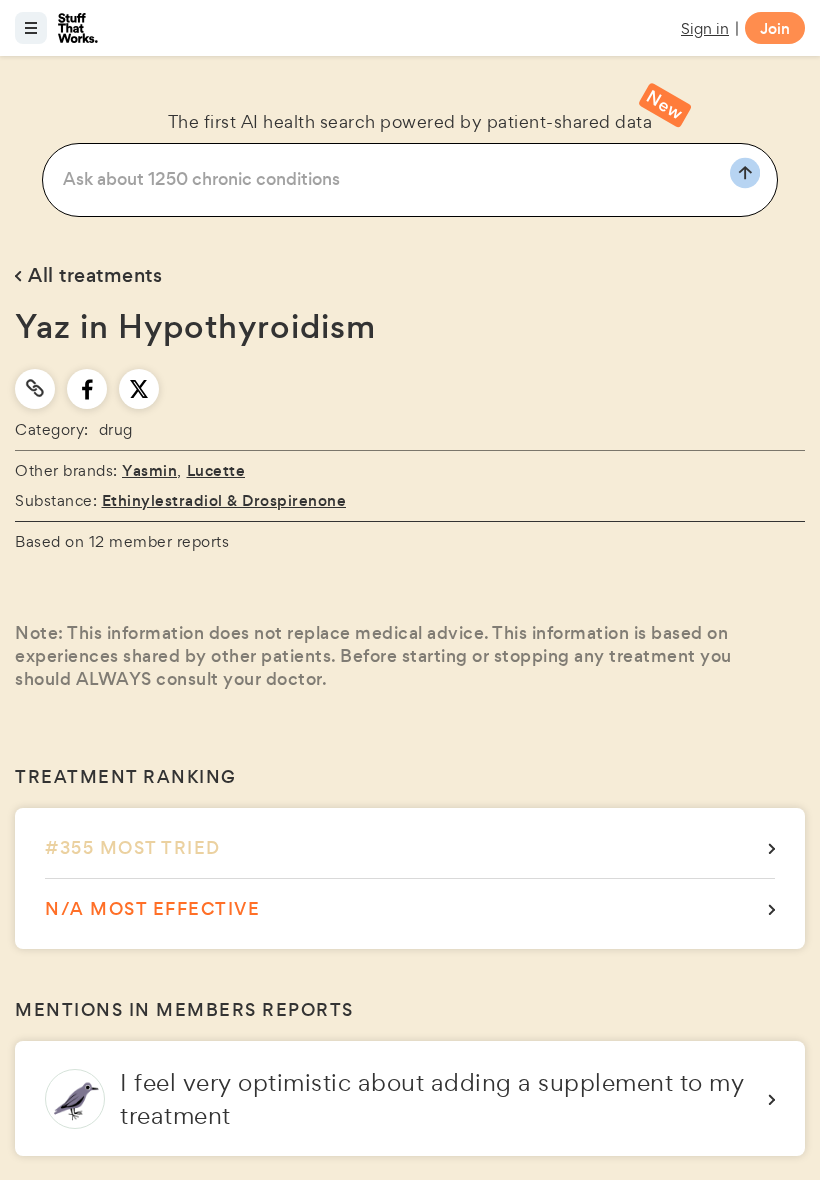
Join (775, 28)
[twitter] (139, 389)
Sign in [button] (705, 28)
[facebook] (87, 389)
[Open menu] (31, 28)
